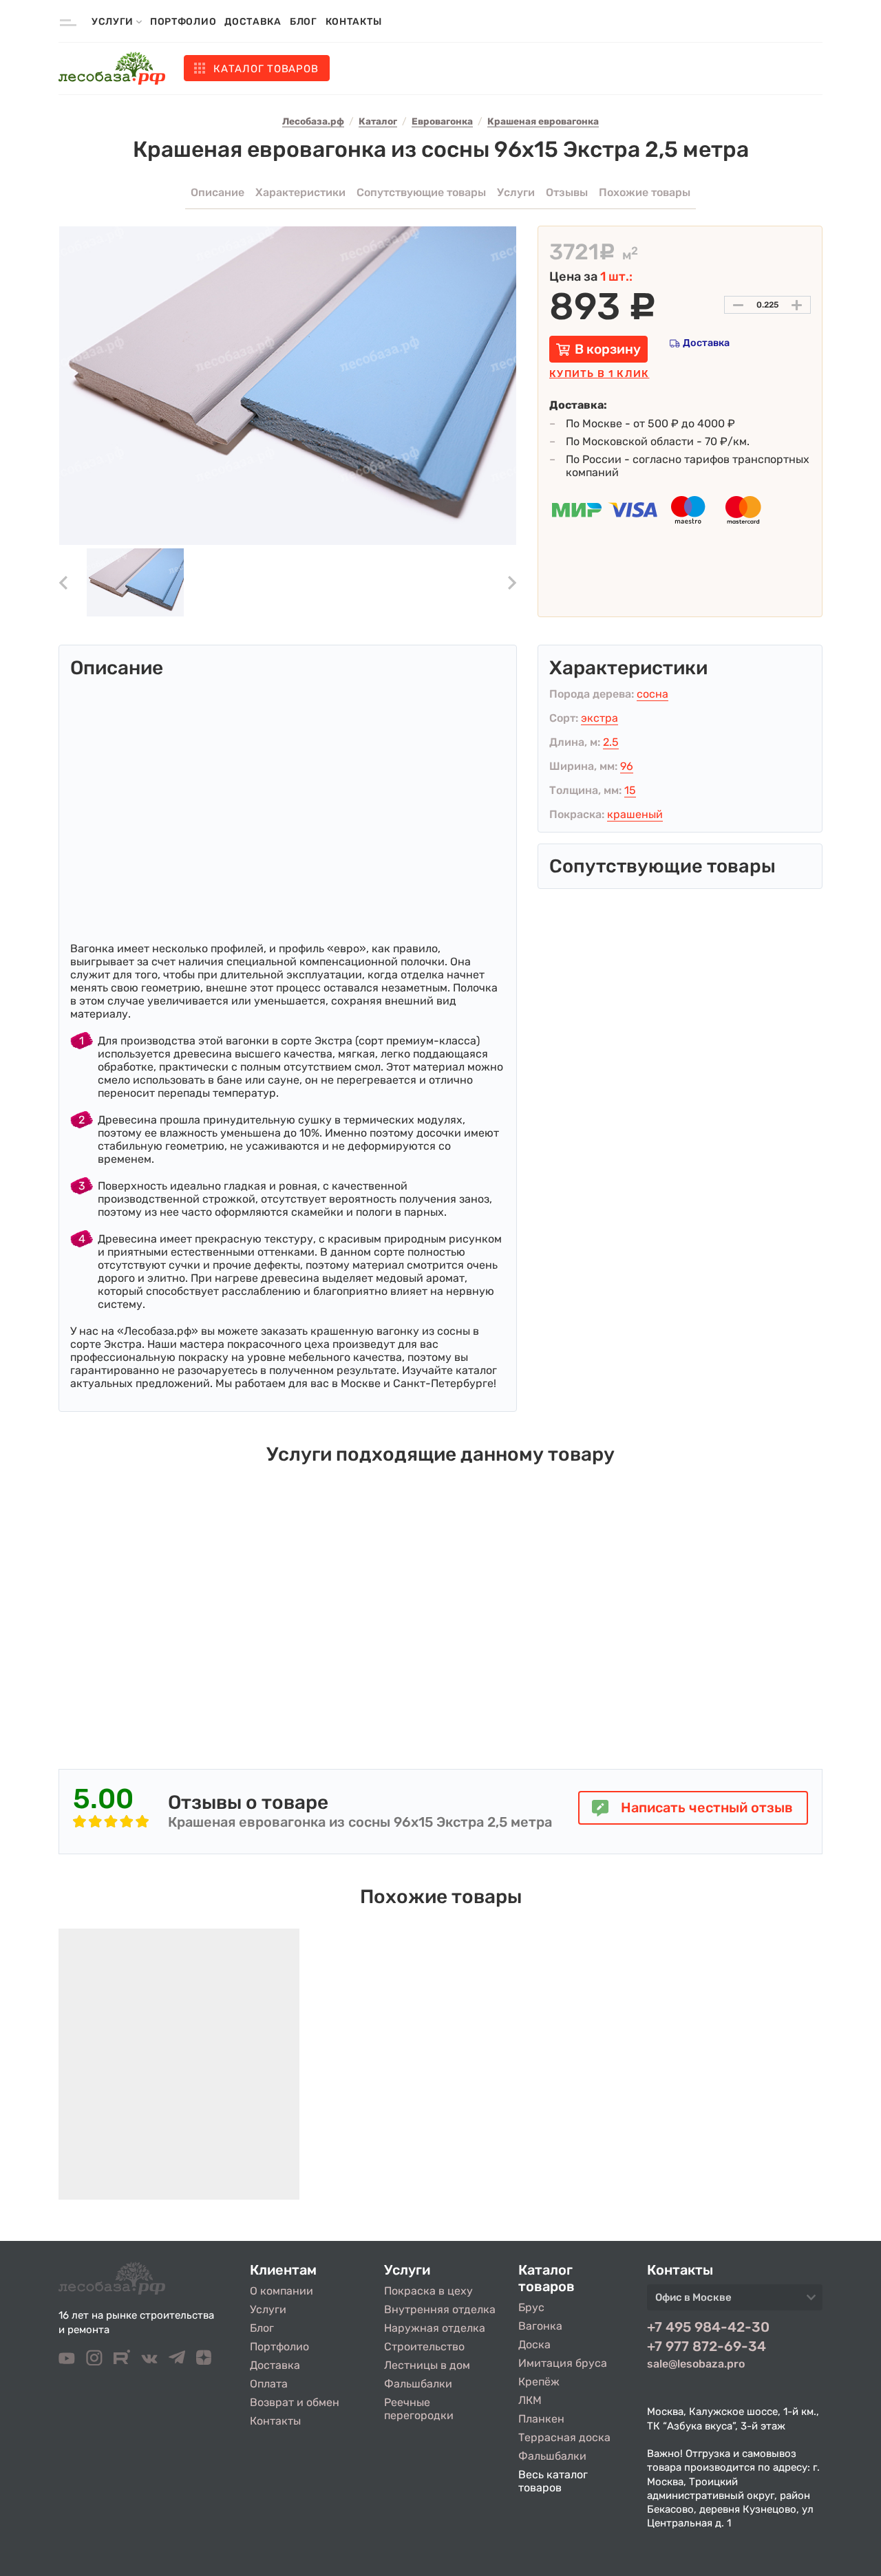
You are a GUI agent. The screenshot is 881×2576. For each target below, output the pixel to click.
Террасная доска (564, 2437)
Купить (599, 374)
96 (627, 766)
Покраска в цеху (428, 2291)
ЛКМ (530, 2400)
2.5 (611, 742)
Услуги (268, 2309)
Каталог (266, 69)
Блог (304, 22)
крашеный (635, 814)
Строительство (424, 2347)
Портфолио (183, 22)
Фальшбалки (418, 2384)
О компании (282, 2291)
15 (630, 790)
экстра (599, 718)
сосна (652, 694)
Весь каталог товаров (553, 2481)
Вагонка (540, 2326)
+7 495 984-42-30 (708, 2327)
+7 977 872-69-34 (707, 2346)
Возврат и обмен (295, 2402)
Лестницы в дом (427, 2365)
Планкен (541, 2419)
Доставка (253, 22)
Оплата (269, 2384)
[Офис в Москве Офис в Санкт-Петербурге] (735, 2301)
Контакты (354, 22)
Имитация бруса (563, 2363)
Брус (531, 2307)
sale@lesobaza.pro (696, 2364)
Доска (534, 2344)
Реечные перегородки (419, 2409)
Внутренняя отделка (440, 2309)
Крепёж (539, 2382)
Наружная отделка (435, 2328)
